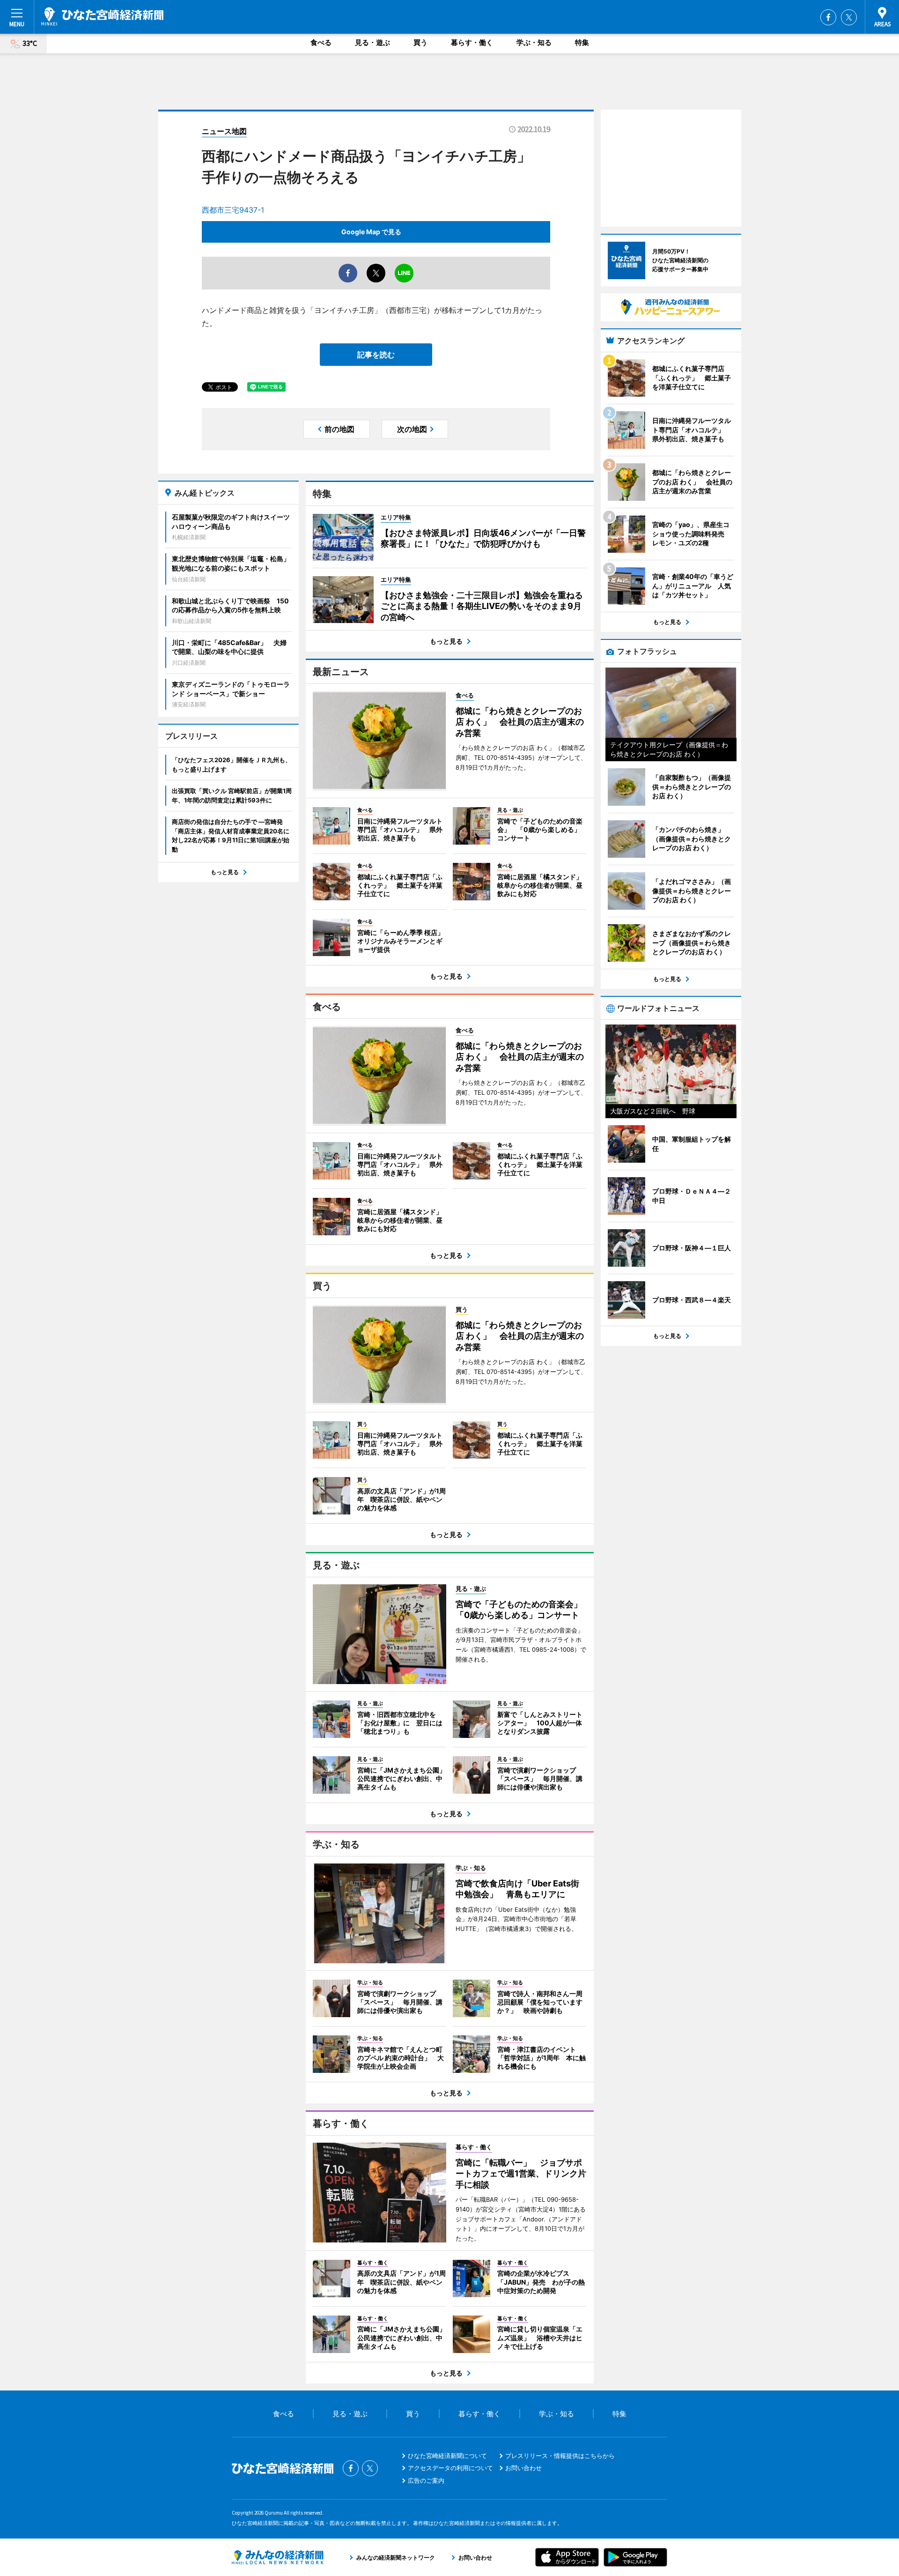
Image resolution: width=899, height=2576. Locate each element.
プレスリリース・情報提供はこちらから (560, 2456)
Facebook (828, 17)
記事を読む (376, 355)
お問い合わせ (523, 2468)
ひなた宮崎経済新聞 (102, 16)
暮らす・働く (472, 42)
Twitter (849, 17)
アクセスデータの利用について (450, 2468)
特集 (582, 42)
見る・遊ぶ (372, 42)
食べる (321, 42)
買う (420, 42)
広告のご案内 (426, 2480)
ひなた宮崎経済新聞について (447, 2456)
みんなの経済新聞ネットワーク (278, 2557)
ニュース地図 (224, 131)
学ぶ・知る (534, 42)
